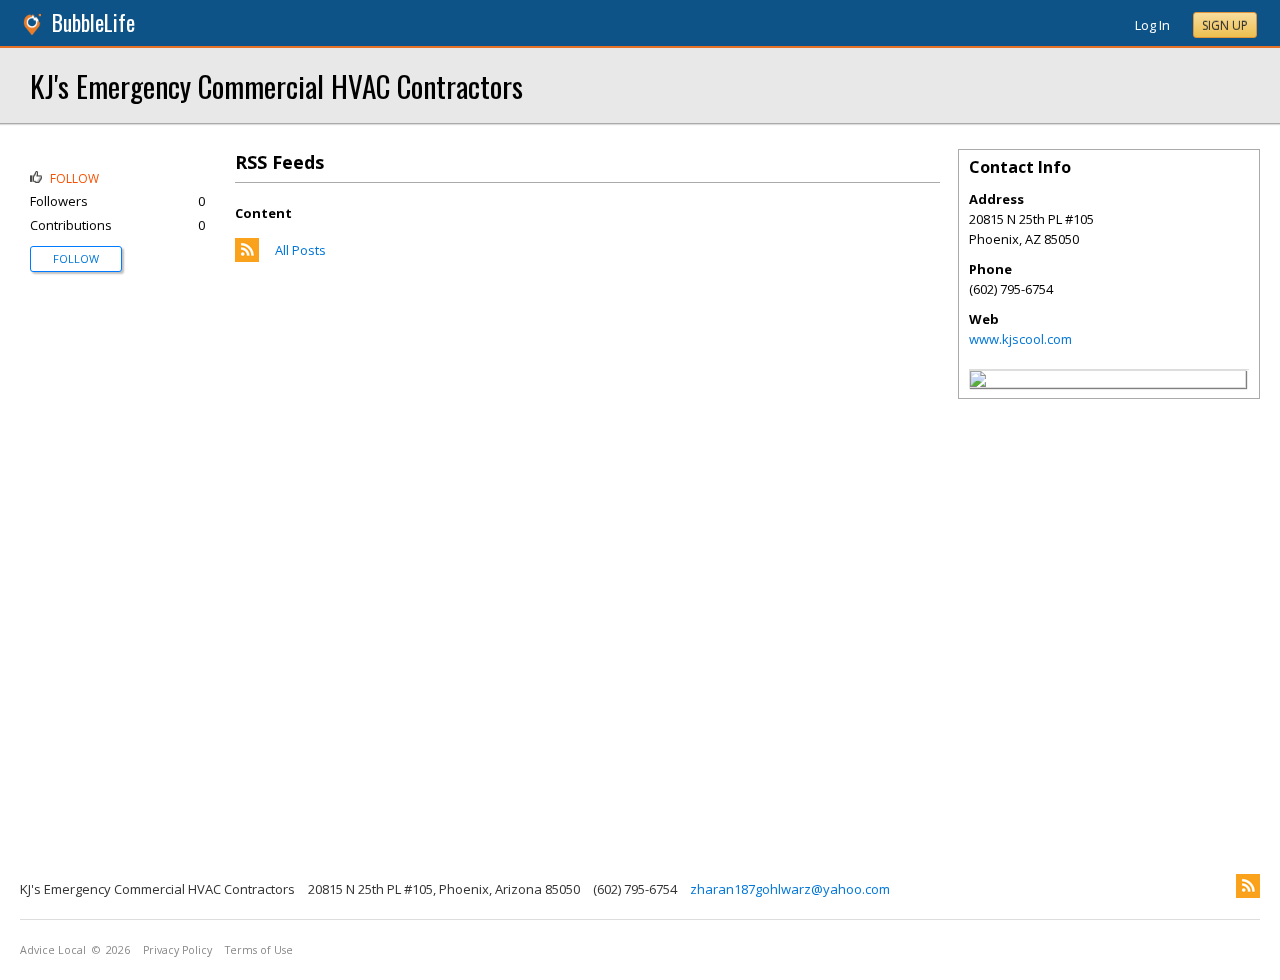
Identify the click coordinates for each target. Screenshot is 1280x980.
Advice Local (53, 950)
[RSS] (1248, 886)
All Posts (300, 250)
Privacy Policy (177, 950)
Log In (1152, 25)
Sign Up (1225, 25)
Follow (76, 258)
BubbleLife (93, 22)
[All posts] (247, 257)
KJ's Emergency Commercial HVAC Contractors (276, 85)
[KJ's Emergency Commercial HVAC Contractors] (978, 382)
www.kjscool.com (1020, 339)
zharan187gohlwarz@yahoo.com (790, 889)
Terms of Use (259, 950)
